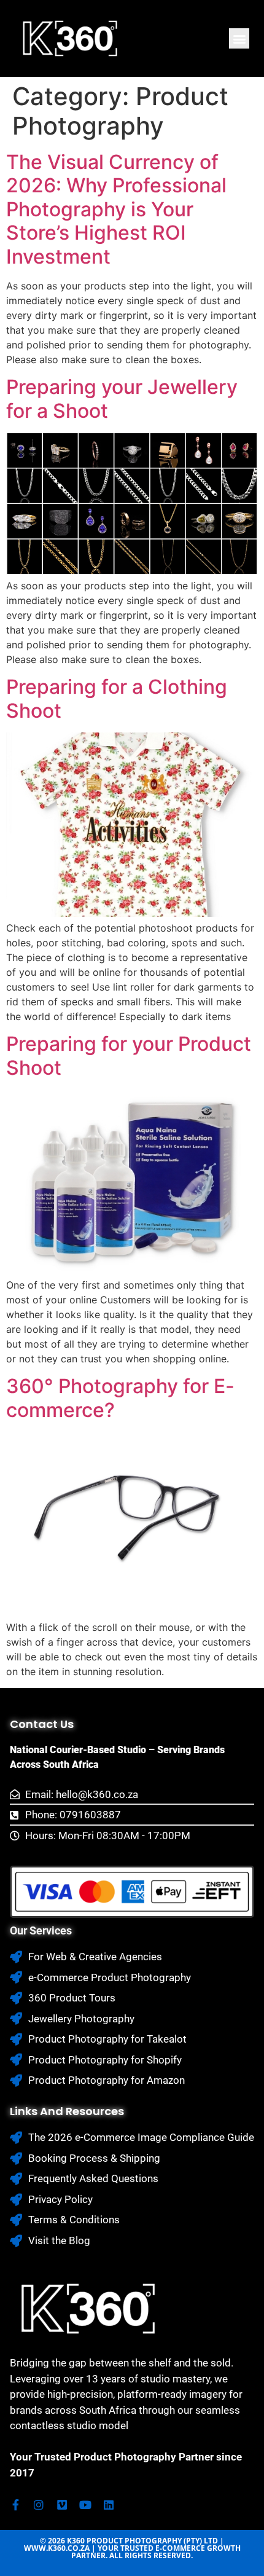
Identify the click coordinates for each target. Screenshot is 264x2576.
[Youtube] (85, 2505)
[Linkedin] (109, 2505)
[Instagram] (39, 2505)
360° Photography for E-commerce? (120, 1398)
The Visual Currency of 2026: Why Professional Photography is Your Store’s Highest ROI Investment (116, 209)
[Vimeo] (62, 2505)
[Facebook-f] (15, 2505)
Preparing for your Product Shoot (129, 1055)
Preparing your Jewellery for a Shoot (122, 399)
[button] (239, 38)
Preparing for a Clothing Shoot (117, 698)
